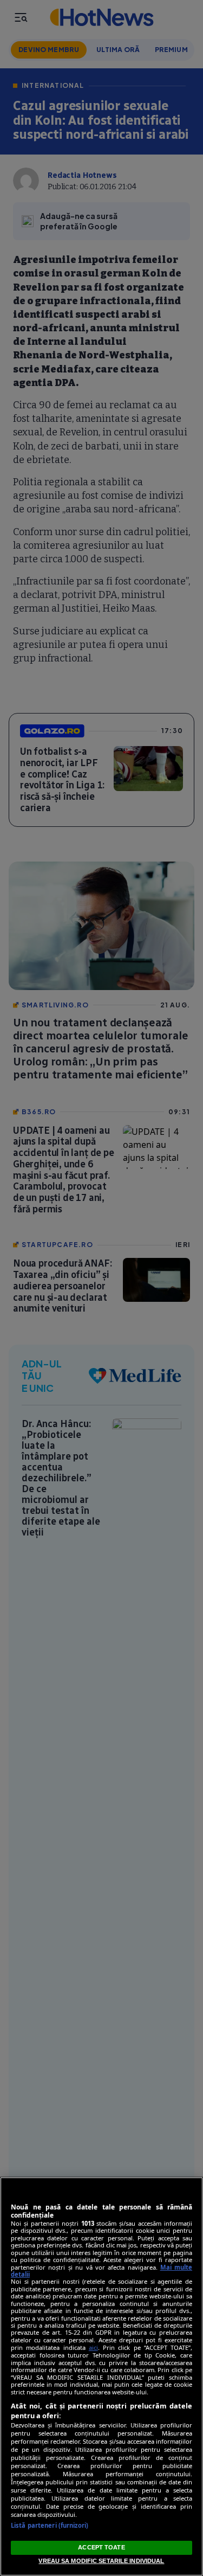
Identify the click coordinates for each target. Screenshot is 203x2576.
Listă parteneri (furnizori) (50, 2525)
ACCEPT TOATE (101, 2547)
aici (93, 2347)
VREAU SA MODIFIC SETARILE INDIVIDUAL (101, 2561)
